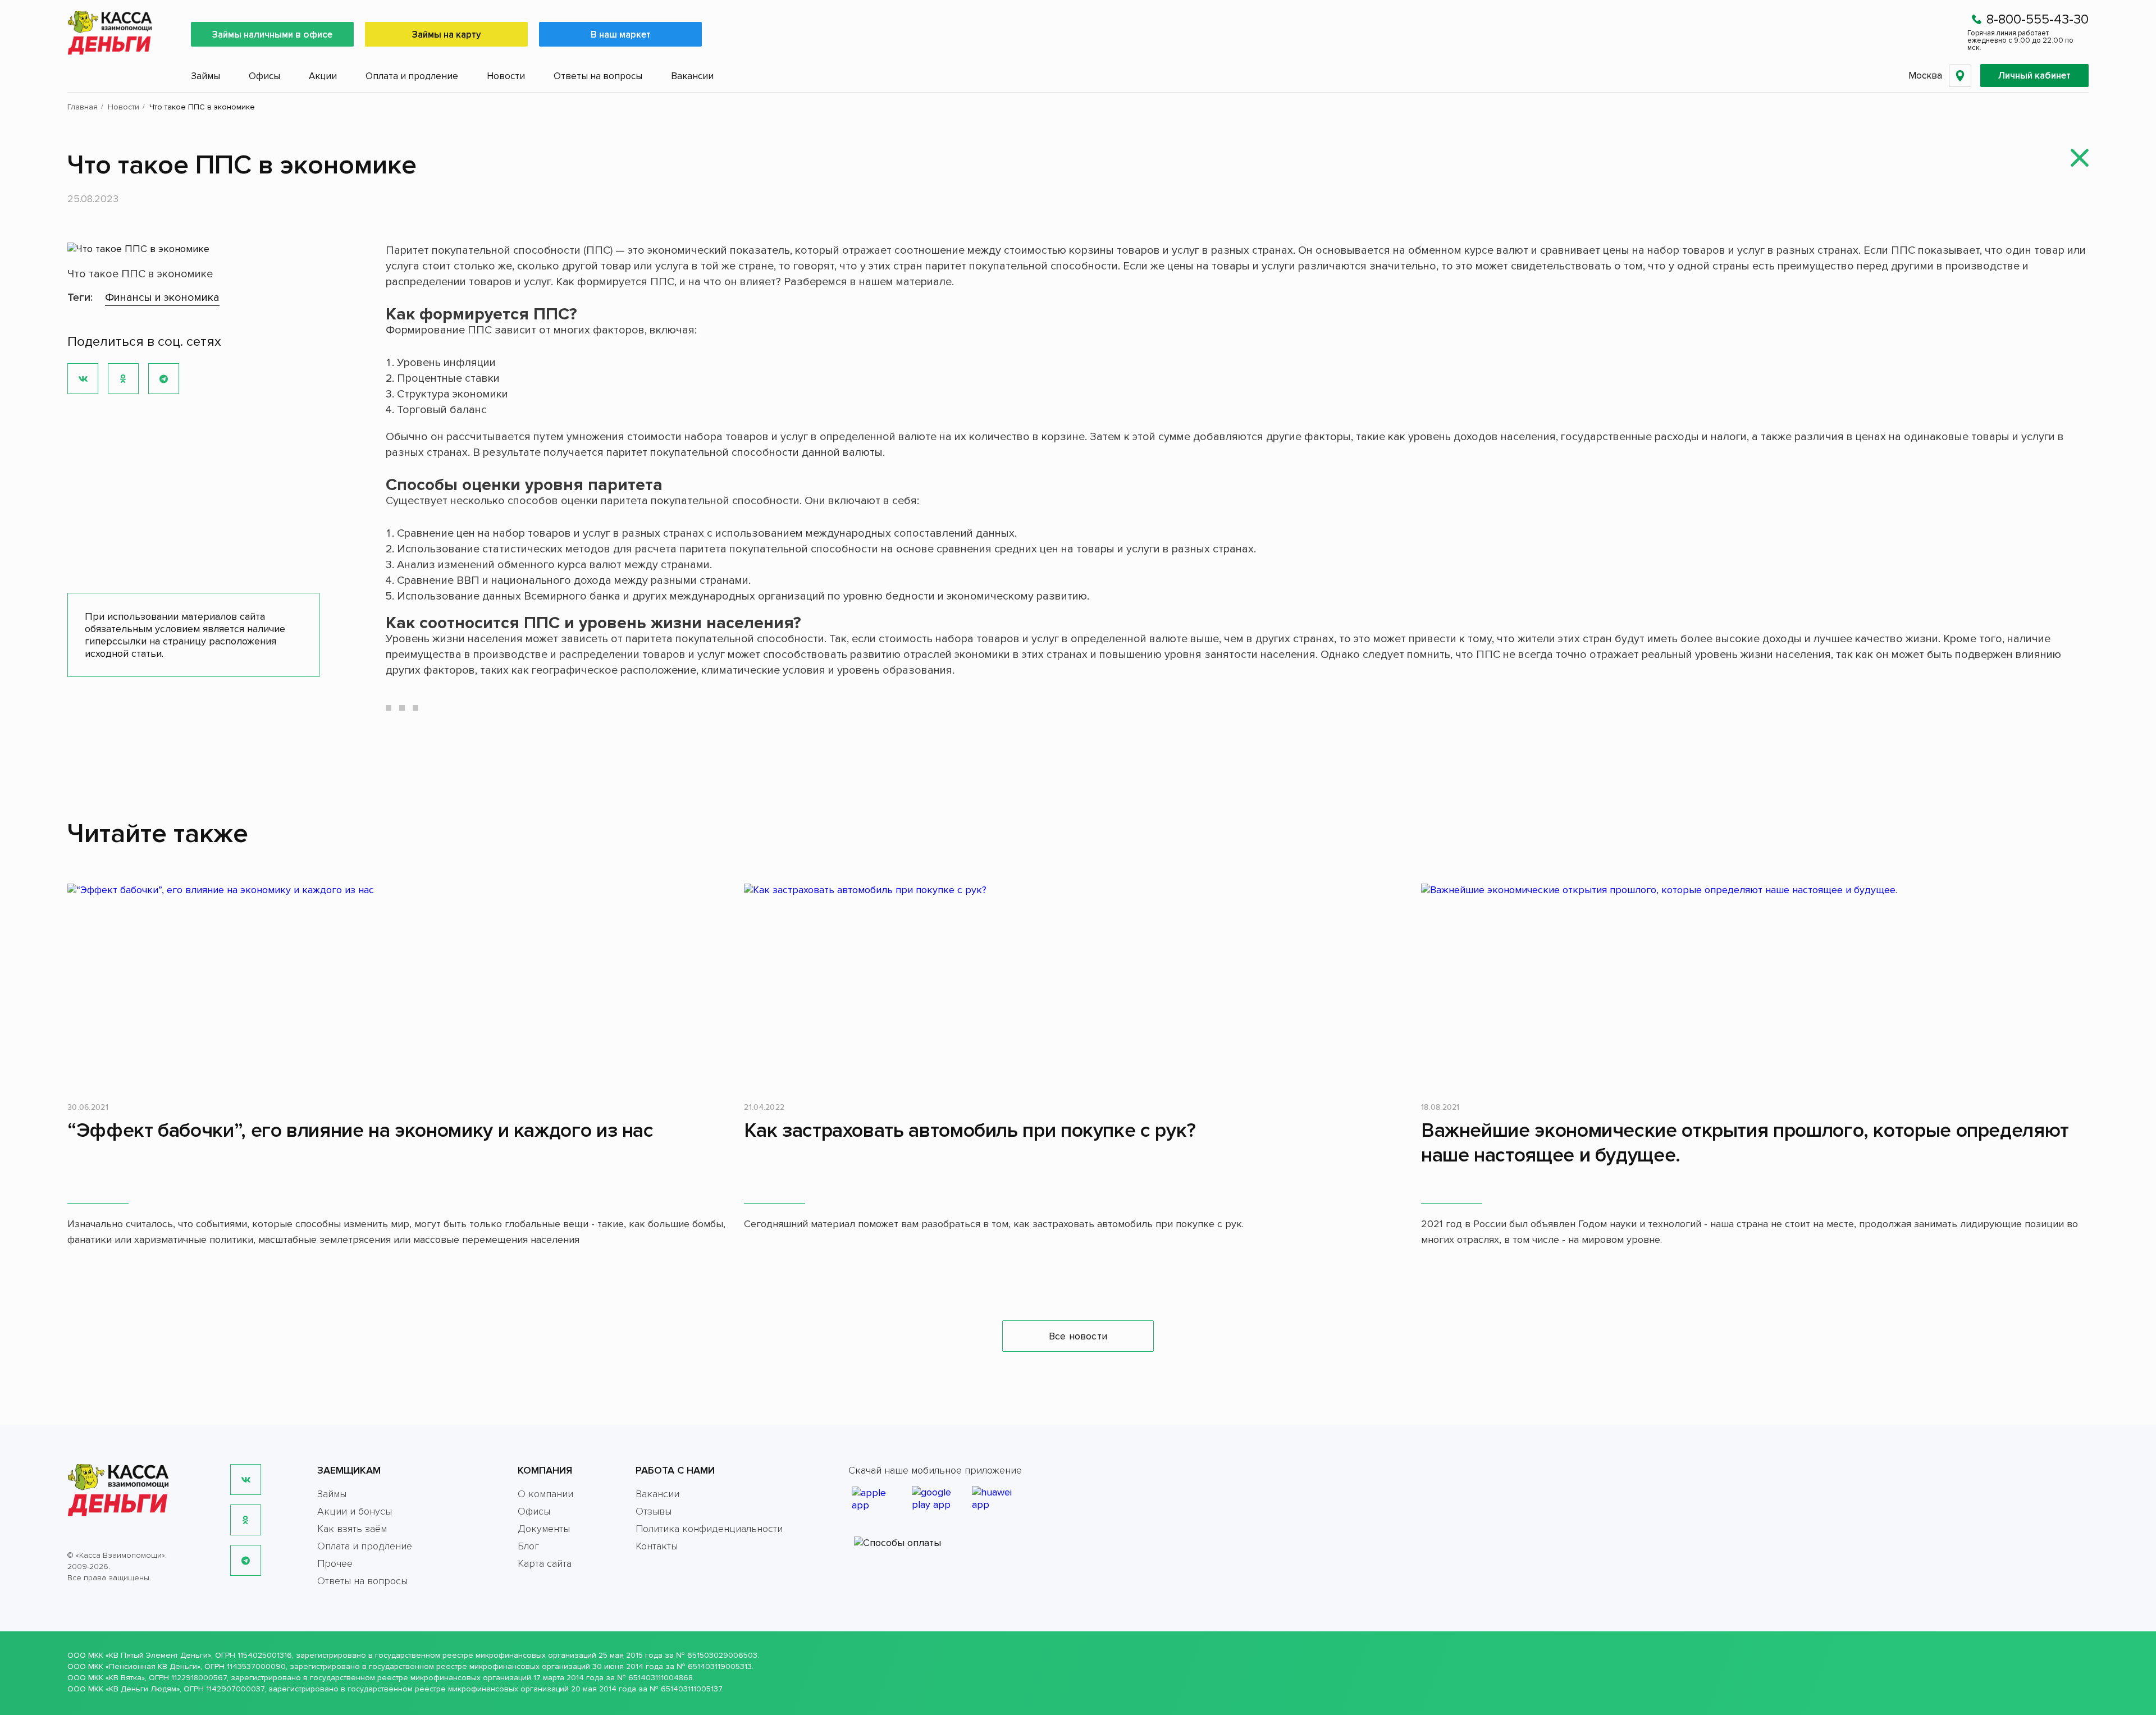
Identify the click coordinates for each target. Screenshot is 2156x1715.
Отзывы (654, 1511)
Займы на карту (447, 35)
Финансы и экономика (162, 298)
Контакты (657, 1546)
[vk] (246, 1480)
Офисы (264, 76)
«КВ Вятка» (125, 1678)
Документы (544, 1529)
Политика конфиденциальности (709, 1529)
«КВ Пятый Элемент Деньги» (158, 1655)
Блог (528, 1546)
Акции (323, 76)
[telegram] (246, 1560)
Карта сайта (545, 1563)
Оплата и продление (412, 76)
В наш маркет (621, 35)
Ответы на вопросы (598, 76)
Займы (205, 76)
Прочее (335, 1563)
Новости (506, 76)
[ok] (246, 1520)
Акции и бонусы (355, 1511)
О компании (545, 1494)
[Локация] (1960, 76)
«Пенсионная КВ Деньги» (153, 1666)
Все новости (1078, 1336)
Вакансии (692, 76)
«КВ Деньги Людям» (143, 1689)
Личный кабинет (2034, 76)
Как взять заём (352, 1529)
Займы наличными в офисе (272, 35)
